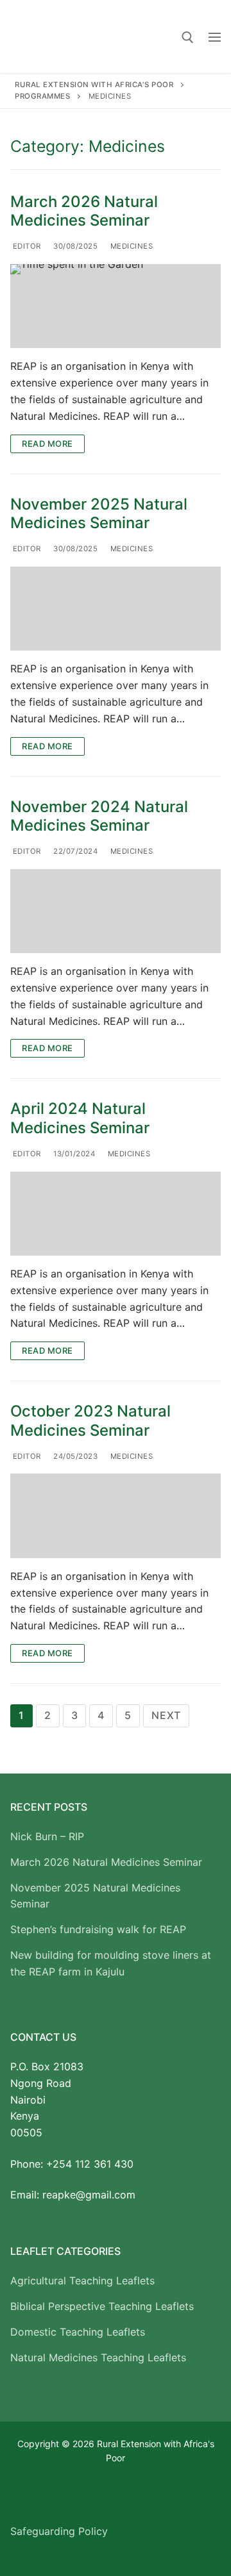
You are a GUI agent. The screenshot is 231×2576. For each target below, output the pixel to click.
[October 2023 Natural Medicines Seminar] (116, 1516)
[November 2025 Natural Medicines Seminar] (116, 609)
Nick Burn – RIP (47, 1836)
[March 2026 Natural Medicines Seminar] (116, 306)
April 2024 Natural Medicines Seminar (80, 1118)
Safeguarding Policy (59, 2531)
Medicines (130, 246)
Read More (47, 444)
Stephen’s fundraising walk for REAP (98, 1929)
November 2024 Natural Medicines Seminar (99, 816)
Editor (26, 246)
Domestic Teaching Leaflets (78, 2332)
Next (166, 1715)
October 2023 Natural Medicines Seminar (90, 1420)
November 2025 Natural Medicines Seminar (99, 513)
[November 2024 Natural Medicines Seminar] (116, 911)
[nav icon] (215, 37)
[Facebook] (20, 2495)
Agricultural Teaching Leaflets (82, 2281)
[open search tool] (188, 37)
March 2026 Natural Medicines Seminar (84, 211)
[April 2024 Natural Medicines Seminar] (116, 1214)
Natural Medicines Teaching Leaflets (98, 2357)
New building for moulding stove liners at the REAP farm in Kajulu (111, 1963)
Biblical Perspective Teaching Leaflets (102, 2306)
